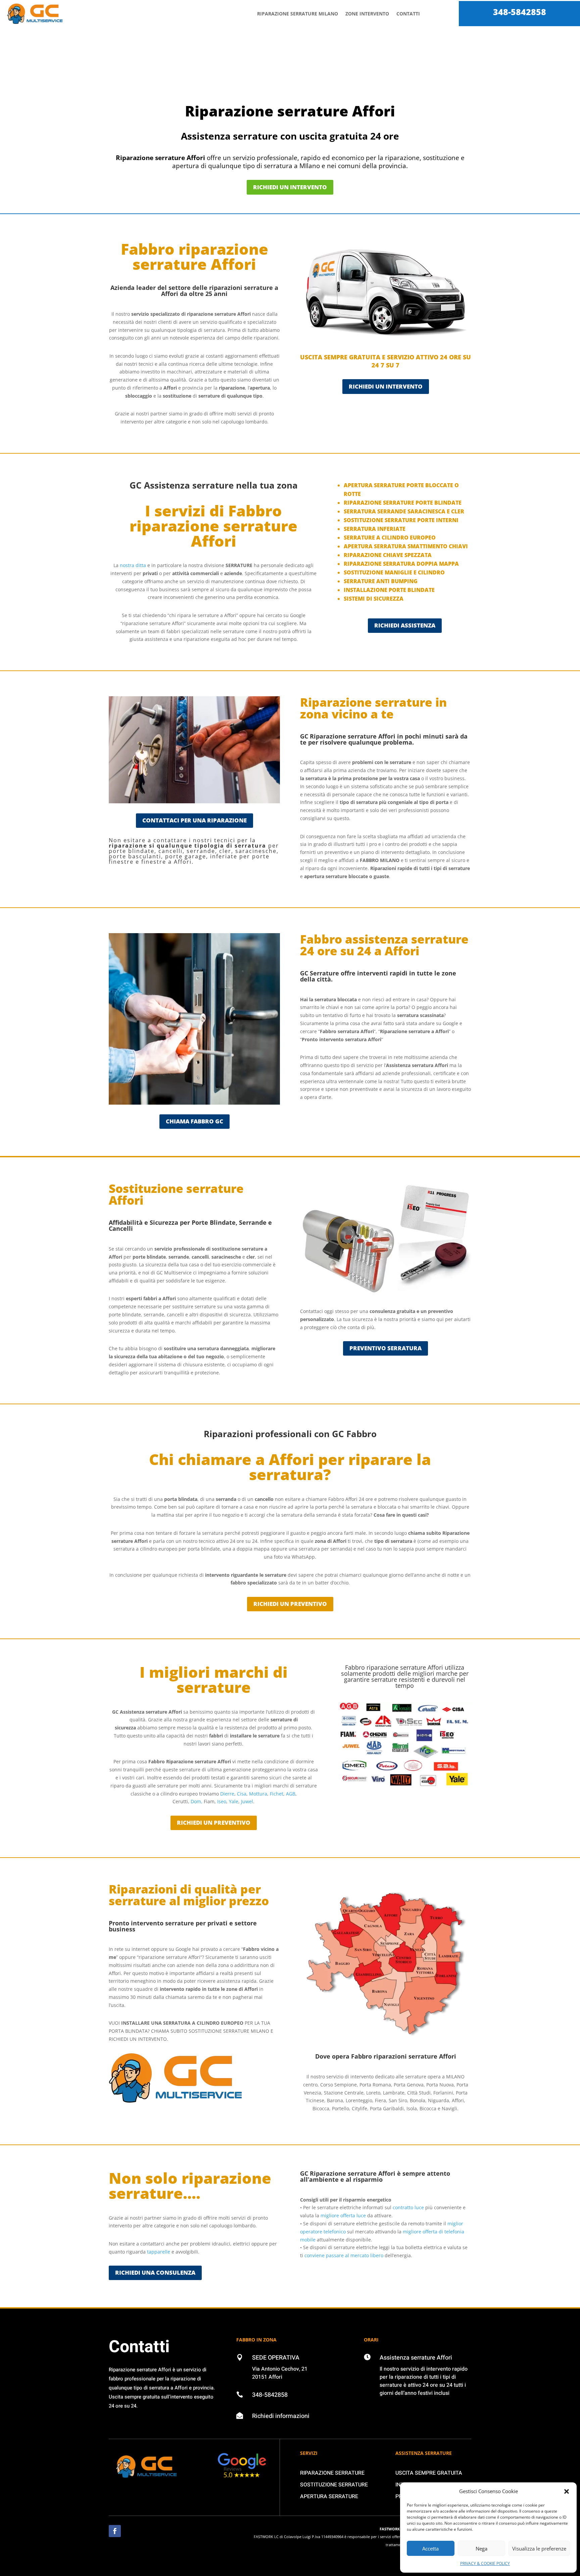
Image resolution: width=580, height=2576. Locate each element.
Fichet (277, 1794)
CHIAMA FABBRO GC (195, 1121)
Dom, (197, 1801)
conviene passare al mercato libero (344, 2255)
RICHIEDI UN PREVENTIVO (290, 1604)
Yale (234, 1801)
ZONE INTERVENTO (367, 14)
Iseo (222, 1801)
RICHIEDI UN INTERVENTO (290, 187)
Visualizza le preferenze (539, 2548)
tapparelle (159, 2252)
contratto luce (408, 2207)
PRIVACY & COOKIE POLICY (485, 2563)
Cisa (242, 1794)
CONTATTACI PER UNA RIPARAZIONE (195, 820)
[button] (567, 2491)
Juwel (247, 1801)
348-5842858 (520, 12)
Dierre (227, 1794)
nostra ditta (133, 565)
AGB (291, 1794)
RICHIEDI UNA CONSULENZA (155, 2272)
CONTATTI (408, 14)
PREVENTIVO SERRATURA (385, 1348)
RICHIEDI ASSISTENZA (405, 625)
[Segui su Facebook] (115, 2531)
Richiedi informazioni (281, 2416)
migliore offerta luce (343, 2215)
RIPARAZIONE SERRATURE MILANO (298, 14)
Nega (481, 2548)
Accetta (430, 2548)
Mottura (258, 1794)
